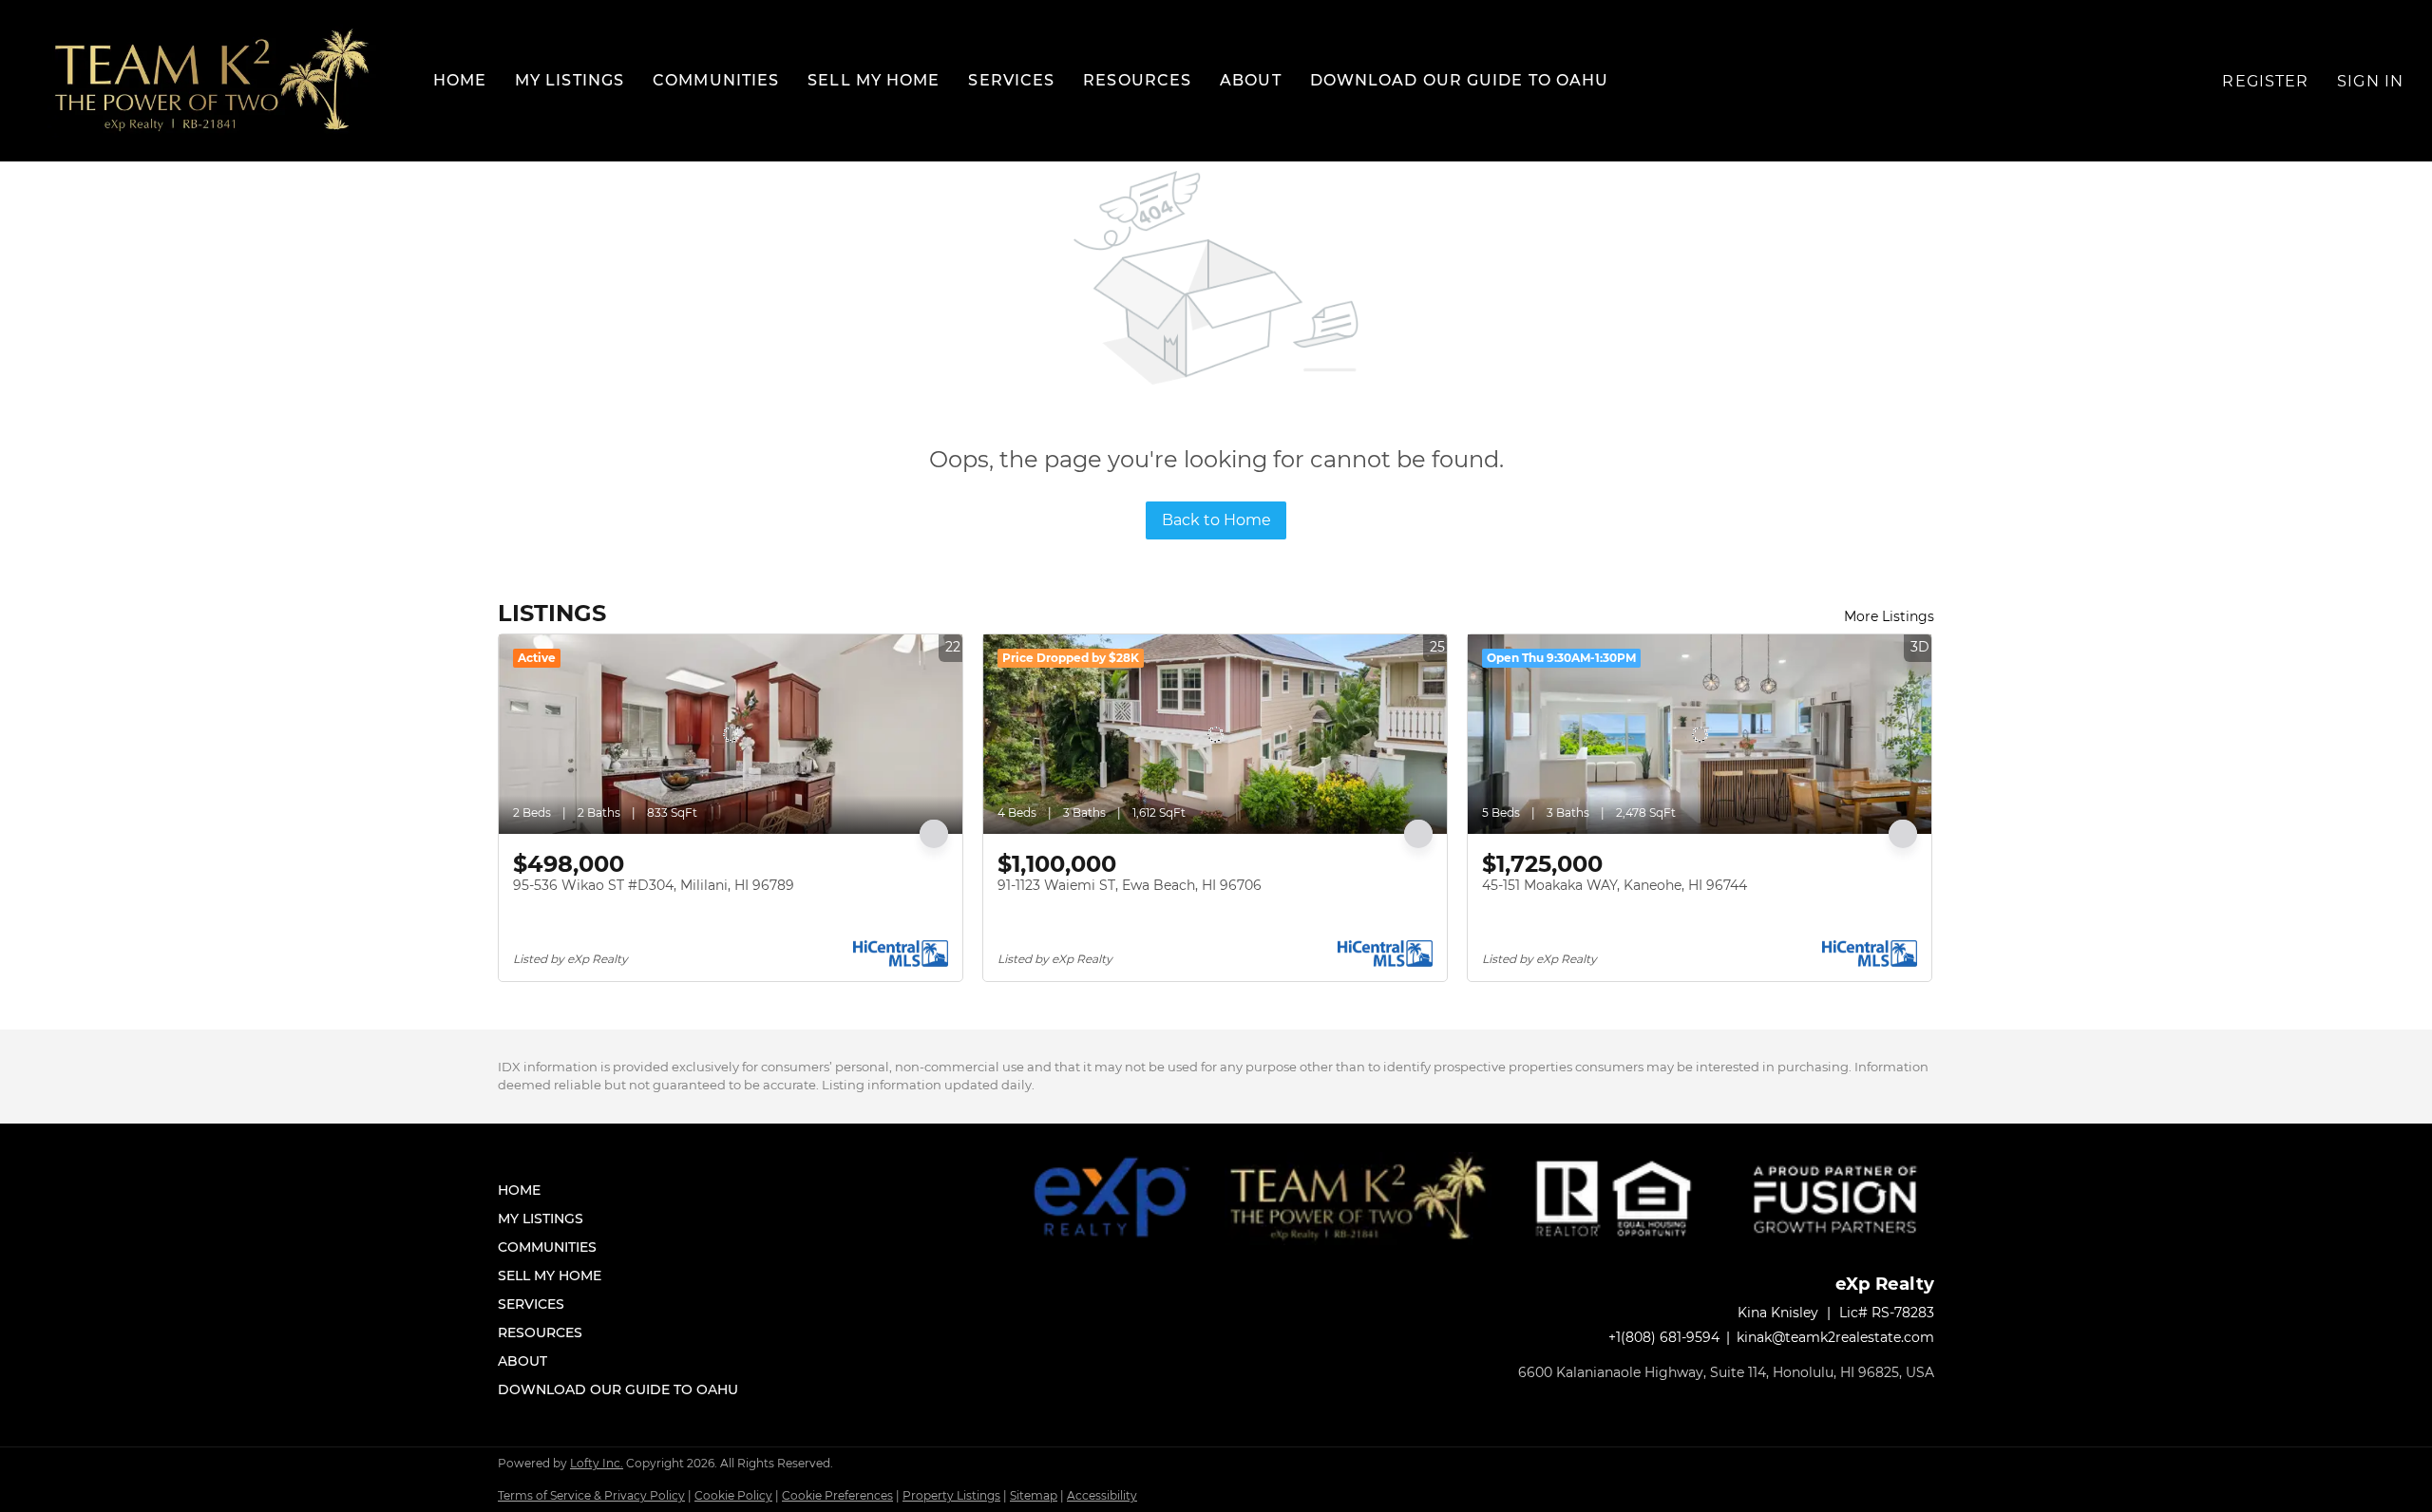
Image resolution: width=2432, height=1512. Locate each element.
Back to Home (1216, 520)
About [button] (1251, 80)
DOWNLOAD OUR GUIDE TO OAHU (1460, 80)
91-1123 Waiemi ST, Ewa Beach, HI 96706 (1130, 885)
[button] (212, 81)
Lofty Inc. (597, 1463)
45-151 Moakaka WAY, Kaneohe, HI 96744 (1615, 885)
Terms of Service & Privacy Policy (591, 1495)
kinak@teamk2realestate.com (1835, 1337)
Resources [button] (1137, 80)
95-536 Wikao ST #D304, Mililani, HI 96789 (654, 885)
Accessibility (1102, 1495)
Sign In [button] (2370, 81)
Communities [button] (716, 80)
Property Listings (951, 1495)
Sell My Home (874, 80)
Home (460, 80)
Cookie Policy (733, 1495)
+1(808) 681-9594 (1664, 1337)
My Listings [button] (570, 80)
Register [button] (2265, 81)
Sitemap (1034, 1495)
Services (1011, 80)
